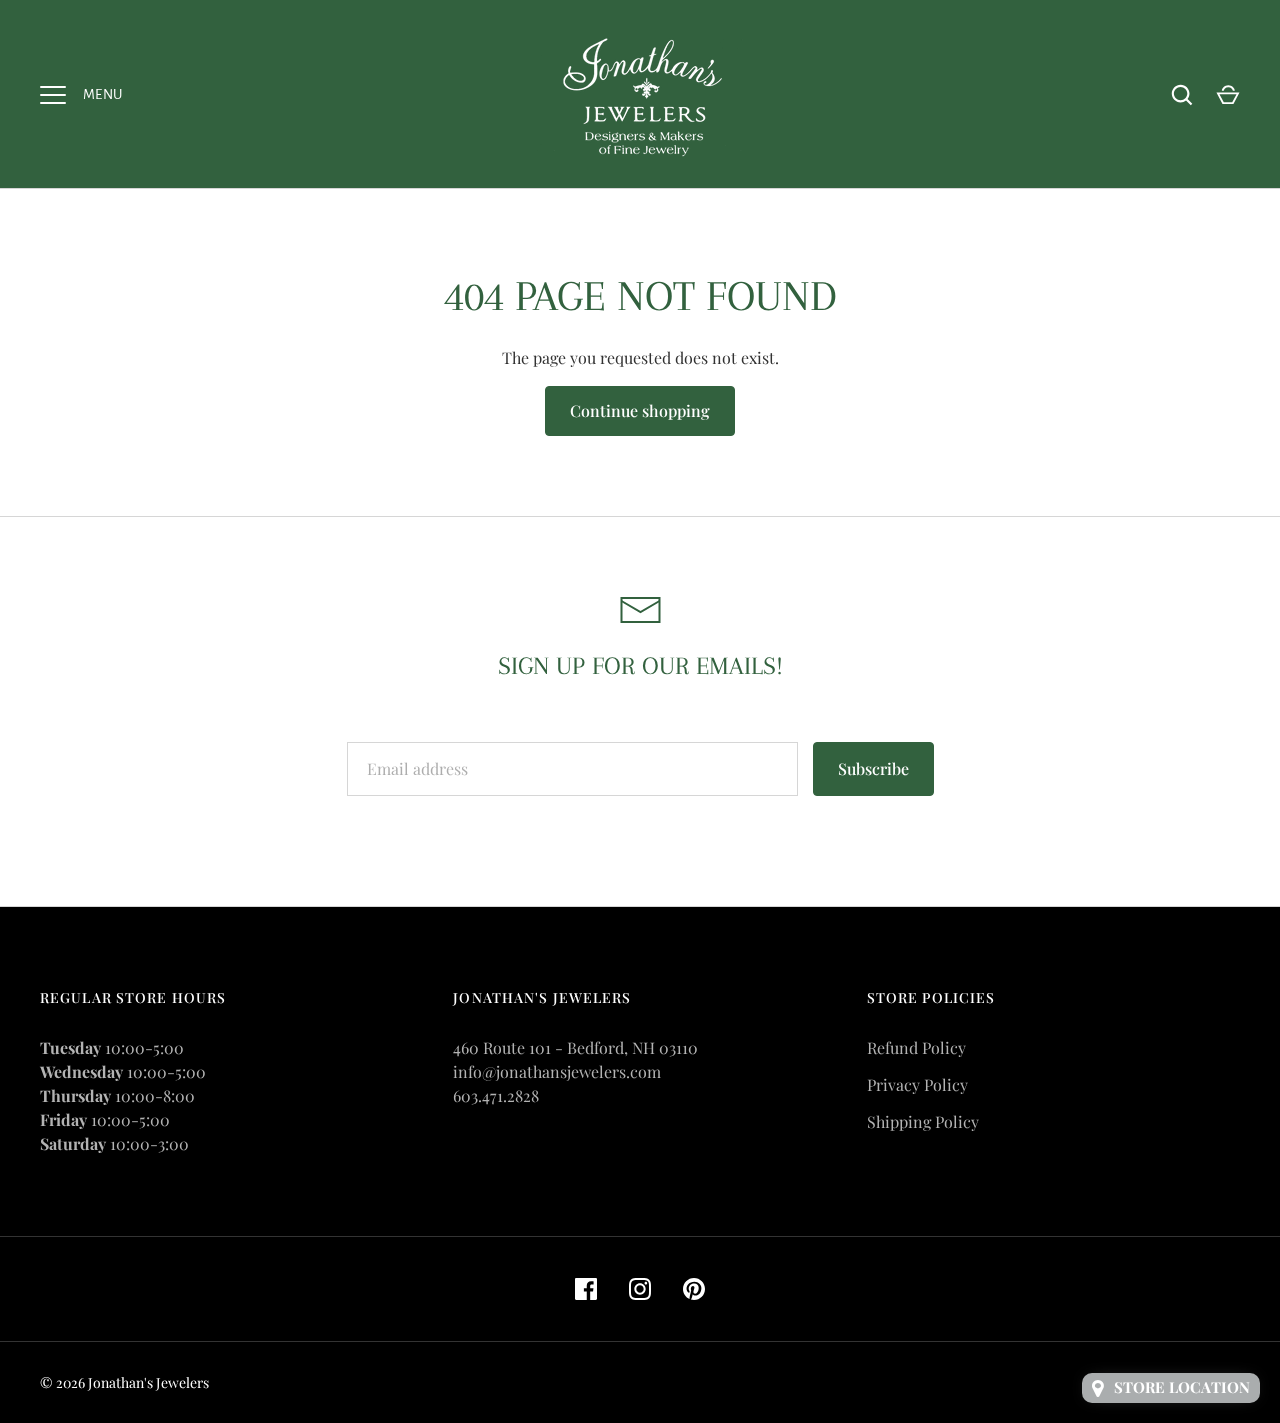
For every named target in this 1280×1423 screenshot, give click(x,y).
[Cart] (1228, 95)
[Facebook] (586, 1289)
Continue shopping (640, 410)
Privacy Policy (917, 1084)
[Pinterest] (694, 1289)
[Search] (1182, 95)
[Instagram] (640, 1289)
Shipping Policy (923, 1121)
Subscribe (873, 768)
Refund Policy (916, 1047)
